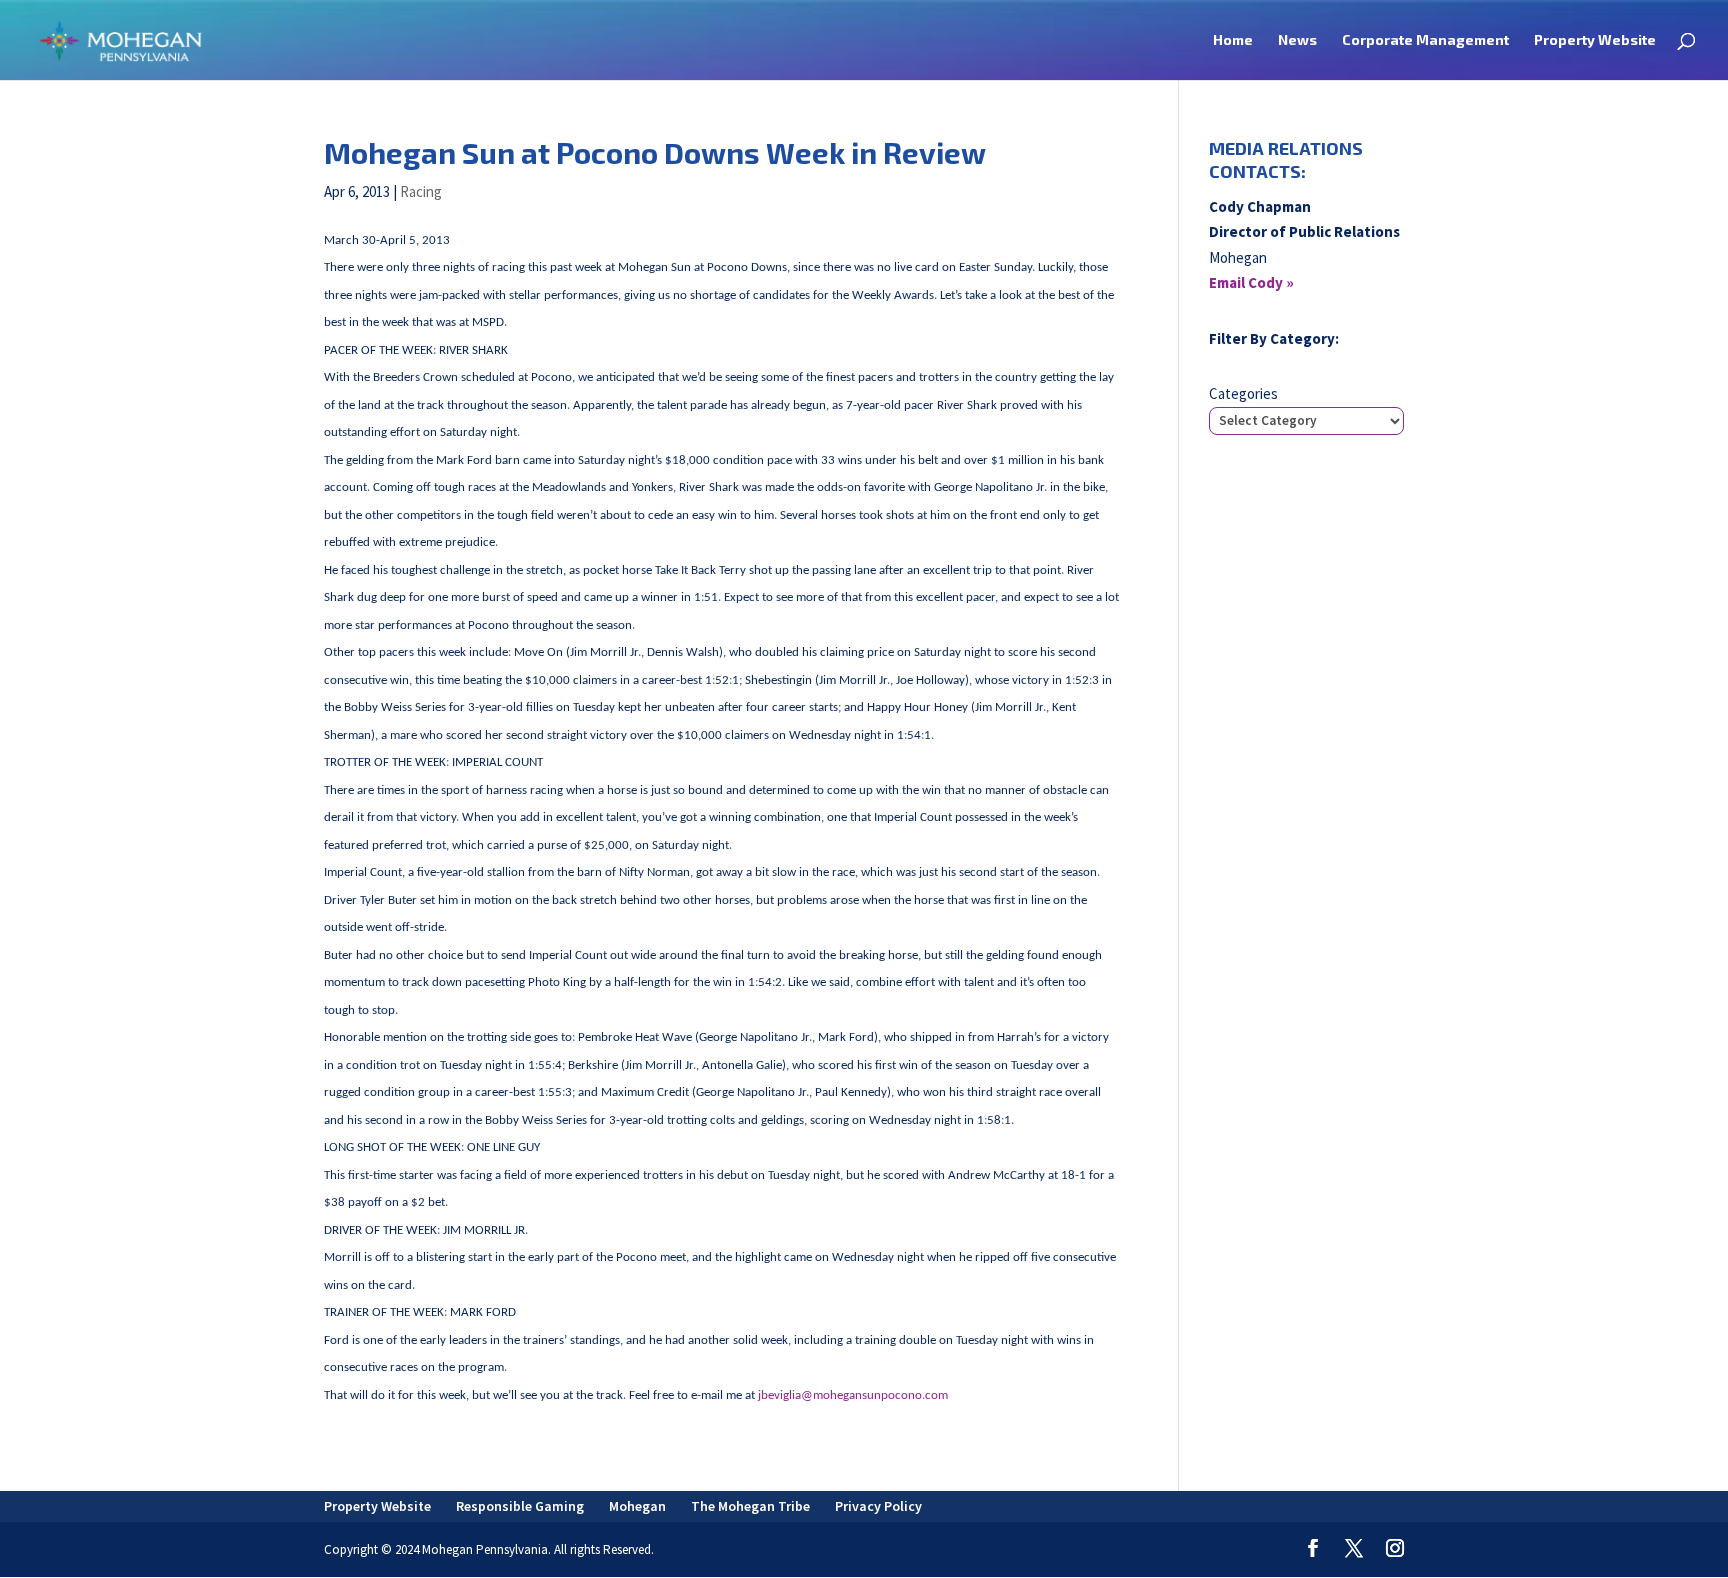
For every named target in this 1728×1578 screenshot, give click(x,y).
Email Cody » (1251, 282)
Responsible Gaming (520, 1506)
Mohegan (637, 1506)
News (1297, 40)
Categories (1243, 393)
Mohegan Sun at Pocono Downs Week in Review (655, 152)
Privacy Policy (878, 1506)
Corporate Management (1425, 40)
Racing (421, 191)
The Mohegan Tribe (750, 1506)
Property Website (1595, 40)
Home (1233, 40)
